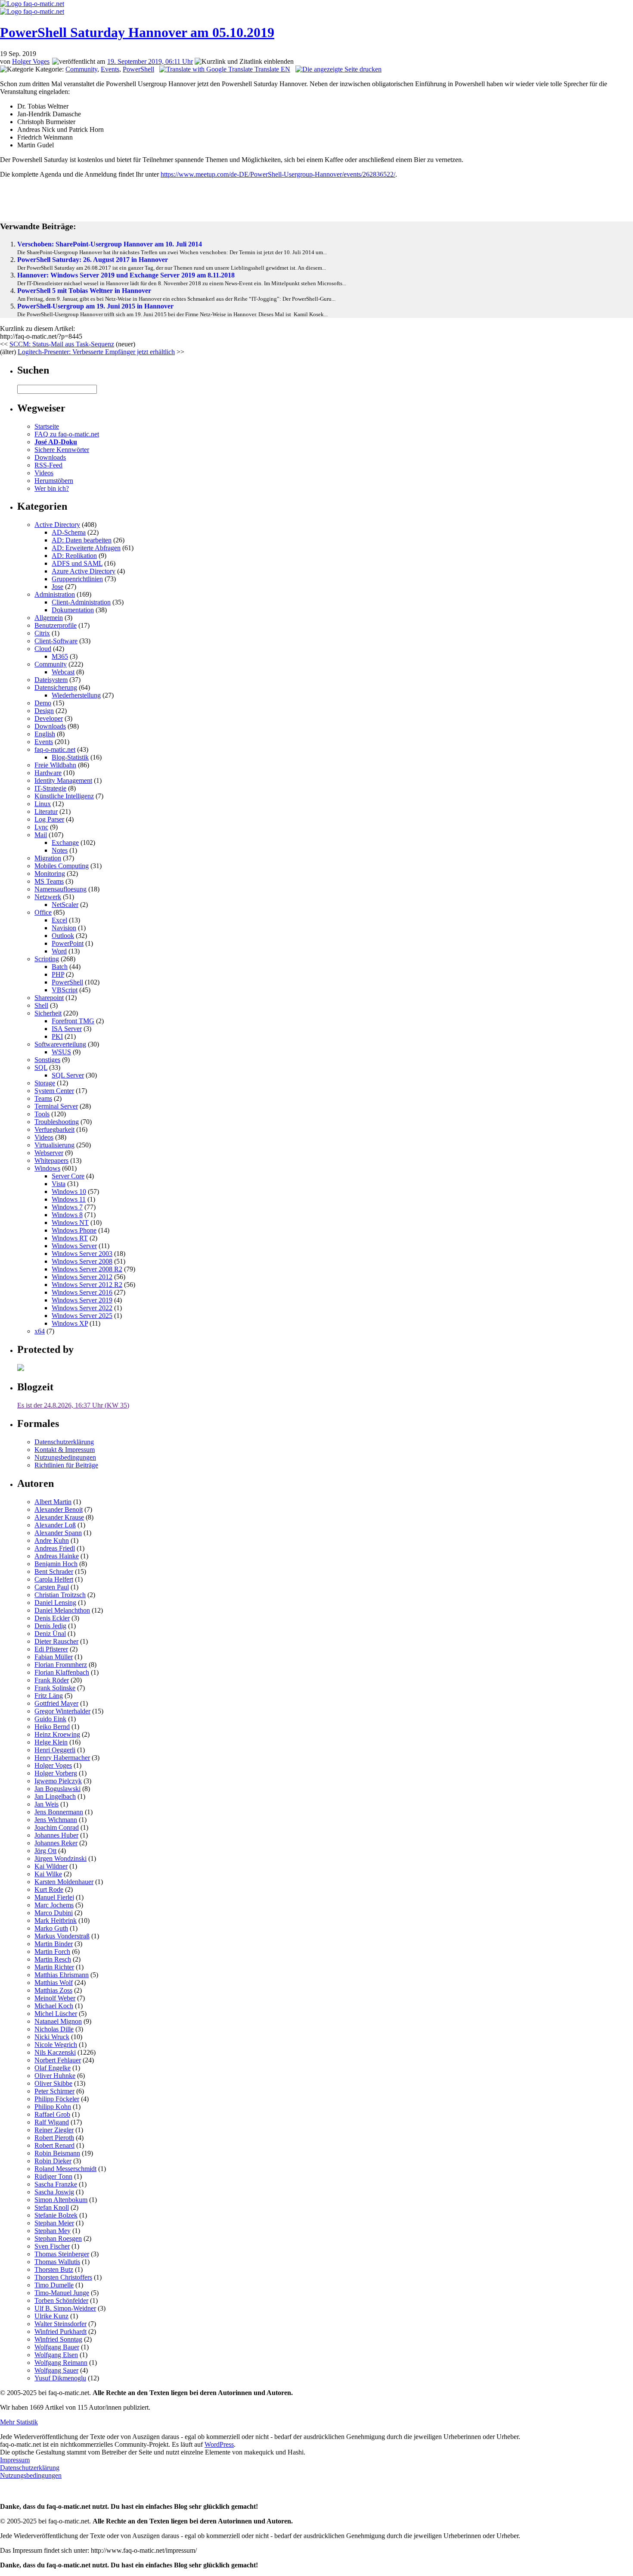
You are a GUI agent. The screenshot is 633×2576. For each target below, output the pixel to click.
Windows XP (70, 1323)
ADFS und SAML (77, 563)
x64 (40, 1331)
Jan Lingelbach (55, 1796)
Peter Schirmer (54, 2091)
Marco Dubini (54, 1913)
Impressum (15, 2460)
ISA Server (67, 1029)
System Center (54, 1091)
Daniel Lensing (55, 1603)
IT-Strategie (50, 788)
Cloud (43, 649)
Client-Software (56, 641)
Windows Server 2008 (82, 1261)
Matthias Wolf (54, 1983)
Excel (59, 920)
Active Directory (57, 525)
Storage (45, 1083)
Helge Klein (51, 1742)
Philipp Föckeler (57, 2099)
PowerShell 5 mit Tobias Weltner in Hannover (84, 291)
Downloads (50, 457)
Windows (47, 1168)
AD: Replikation (74, 556)
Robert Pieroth (54, 2138)
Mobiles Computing (62, 866)
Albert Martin (53, 1502)
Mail (41, 835)
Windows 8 (67, 1215)
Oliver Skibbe (53, 2083)
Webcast (63, 672)
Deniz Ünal (50, 1634)
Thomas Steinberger (62, 2254)
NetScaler (65, 905)
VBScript (65, 990)
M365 (60, 656)
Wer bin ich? (52, 488)
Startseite (47, 426)
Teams (43, 1098)
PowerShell (138, 69)
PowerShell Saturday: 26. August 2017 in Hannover (93, 260)
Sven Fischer (52, 2246)
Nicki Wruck (52, 2037)
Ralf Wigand (52, 2122)
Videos (44, 473)
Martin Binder (54, 1944)
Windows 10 (69, 1191)
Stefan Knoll (52, 2207)
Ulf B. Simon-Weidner (65, 2308)
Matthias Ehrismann (62, 1975)
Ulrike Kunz (51, 2316)
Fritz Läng (49, 1696)
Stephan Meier (54, 2223)
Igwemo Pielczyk (58, 1781)
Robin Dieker (53, 2161)
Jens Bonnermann (59, 1812)
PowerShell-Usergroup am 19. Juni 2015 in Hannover (95, 306)
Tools (42, 1114)
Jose (57, 587)
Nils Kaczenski (55, 2052)
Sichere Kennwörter (62, 450)
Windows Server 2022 (82, 1308)
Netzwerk (48, 897)
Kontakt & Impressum (65, 1450)
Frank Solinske (55, 1688)
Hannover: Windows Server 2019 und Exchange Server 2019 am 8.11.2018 (126, 275)
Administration (55, 594)
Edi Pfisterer (51, 1649)
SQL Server (68, 1075)
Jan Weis (47, 1804)
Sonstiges (47, 1060)
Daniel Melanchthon (62, 1610)
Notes (60, 850)
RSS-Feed (48, 465)
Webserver (49, 1153)
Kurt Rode (49, 1889)
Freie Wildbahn (55, 765)
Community (81, 69)
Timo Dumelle (54, 2285)
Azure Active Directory (84, 571)
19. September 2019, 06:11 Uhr (150, 61)
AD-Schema (69, 532)
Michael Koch (54, 2006)
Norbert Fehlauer (58, 2060)
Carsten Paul (52, 1587)
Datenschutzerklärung (64, 1442)
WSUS (61, 1052)
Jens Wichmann (56, 1820)
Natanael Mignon (58, 2021)
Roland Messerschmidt (65, 2169)
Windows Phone (74, 1230)
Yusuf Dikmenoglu (60, 2378)
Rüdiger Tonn (53, 2176)
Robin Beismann (57, 2153)
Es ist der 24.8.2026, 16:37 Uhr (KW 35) (73, 1405)
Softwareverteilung (60, 1044)
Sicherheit (48, 1013)
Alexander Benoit (59, 1509)
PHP (58, 974)
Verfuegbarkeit (54, 1129)
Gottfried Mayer (56, 1703)
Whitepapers (51, 1160)
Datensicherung (56, 687)
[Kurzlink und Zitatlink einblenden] (244, 62)
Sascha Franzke (56, 2184)
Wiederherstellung (76, 695)
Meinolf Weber (55, 1998)
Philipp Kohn (53, 2107)
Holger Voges (31, 61)
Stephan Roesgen (58, 2238)
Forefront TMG (73, 1021)
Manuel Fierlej (54, 1897)
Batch (60, 967)
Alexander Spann (58, 1533)
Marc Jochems (54, 1905)
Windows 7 (67, 1207)
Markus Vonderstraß (62, 1936)
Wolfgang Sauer (56, 2370)
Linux (43, 804)
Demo (43, 703)
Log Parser (49, 819)
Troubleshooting (57, 1122)
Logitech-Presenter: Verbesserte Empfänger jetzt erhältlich (96, 352)
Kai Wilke (48, 1874)
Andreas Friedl (55, 1548)
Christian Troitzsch (60, 1595)
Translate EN (272, 69)
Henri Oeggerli (55, 1750)
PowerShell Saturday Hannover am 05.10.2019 (137, 32)
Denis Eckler (52, 1618)
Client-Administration (81, 602)
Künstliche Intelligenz (64, 796)
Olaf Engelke (53, 2068)
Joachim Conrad (57, 1827)
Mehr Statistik (19, 2422)
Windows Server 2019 (82, 1300)
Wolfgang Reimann (61, 2363)
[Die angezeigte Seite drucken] (338, 69)
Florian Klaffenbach (62, 1672)
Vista (59, 1184)
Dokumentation (73, 610)
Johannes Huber (56, 1835)
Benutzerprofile (56, 625)
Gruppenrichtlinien (77, 579)
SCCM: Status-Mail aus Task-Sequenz (62, 344)
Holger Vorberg (56, 1773)
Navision (64, 928)
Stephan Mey (53, 2231)
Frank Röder (52, 1680)
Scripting (47, 959)
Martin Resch (53, 1959)
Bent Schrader (54, 1571)
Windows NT (70, 1223)
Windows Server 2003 (82, 1254)
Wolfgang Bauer (57, 2347)
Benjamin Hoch (56, 1564)
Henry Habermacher (62, 1758)
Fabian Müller (54, 1657)
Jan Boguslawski (57, 1789)
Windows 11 (69, 1199)
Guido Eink (50, 1719)
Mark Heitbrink (56, 1920)
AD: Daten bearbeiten (82, 540)
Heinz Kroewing (57, 1734)
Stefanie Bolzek (56, 2215)
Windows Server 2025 (82, 1316)
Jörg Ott (45, 1851)
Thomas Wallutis (57, 2262)
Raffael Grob (52, 2114)
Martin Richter (54, 1967)
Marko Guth (51, 1928)
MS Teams (49, 881)
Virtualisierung (54, 1145)
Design (44, 711)
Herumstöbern (54, 481)
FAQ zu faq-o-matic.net (67, 434)
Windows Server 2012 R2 (87, 1285)
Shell (41, 1005)
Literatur (46, 811)
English (45, 734)
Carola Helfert (54, 1579)
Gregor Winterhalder (62, 1711)
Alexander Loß (55, 1525)
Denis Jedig (50, 1626)
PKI (57, 1036)
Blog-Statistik (70, 757)
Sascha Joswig (54, 2192)
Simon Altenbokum (61, 2200)
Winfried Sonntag (58, 2339)
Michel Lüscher (56, 2014)
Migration (48, 858)
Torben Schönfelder (61, 2300)
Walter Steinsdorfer (61, 2324)
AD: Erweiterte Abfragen (86, 548)
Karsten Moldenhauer (64, 1882)
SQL (41, 1067)
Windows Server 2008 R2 (87, 1269)
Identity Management (63, 780)
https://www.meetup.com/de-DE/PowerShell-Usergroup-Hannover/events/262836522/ (278, 174)
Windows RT (70, 1238)
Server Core (68, 1176)
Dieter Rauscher (56, 1641)
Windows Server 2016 (82, 1292)
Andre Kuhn (52, 1540)
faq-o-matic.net (55, 749)
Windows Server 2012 (82, 1277)
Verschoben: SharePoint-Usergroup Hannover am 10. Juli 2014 (110, 244)
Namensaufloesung (61, 889)
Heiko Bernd (52, 1727)
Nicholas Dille (54, 2029)
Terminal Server (56, 1106)
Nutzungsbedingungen (65, 1457)
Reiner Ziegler (54, 2130)
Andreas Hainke (57, 1556)
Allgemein (49, 618)
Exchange (65, 843)
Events (110, 69)
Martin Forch (52, 1951)
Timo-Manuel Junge (62, 2293)
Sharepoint (49, 998)
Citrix (42, 633)
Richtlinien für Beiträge (66, 1465)
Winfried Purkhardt (61, 2331)
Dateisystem (51, 680)
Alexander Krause (59, 1517)
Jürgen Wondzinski (61, 1858)
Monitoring (50, 874)
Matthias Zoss (53, 1990)
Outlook (63, 936)
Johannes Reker (56, 1843)
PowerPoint (68, 943)
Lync (41, 827)
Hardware (48, 773)
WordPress (219, 2444)
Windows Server (74, 1246)
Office (43, 912)
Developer (49, 718)
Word (59, 951)
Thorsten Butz (54, 2269)
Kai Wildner (51, 1866)
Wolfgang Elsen (56, 2355)
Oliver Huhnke (55, 2076)
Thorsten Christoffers (63, 2277)
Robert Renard (54, 2145)
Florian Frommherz (61, 1665)
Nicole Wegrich (56, 2045)
